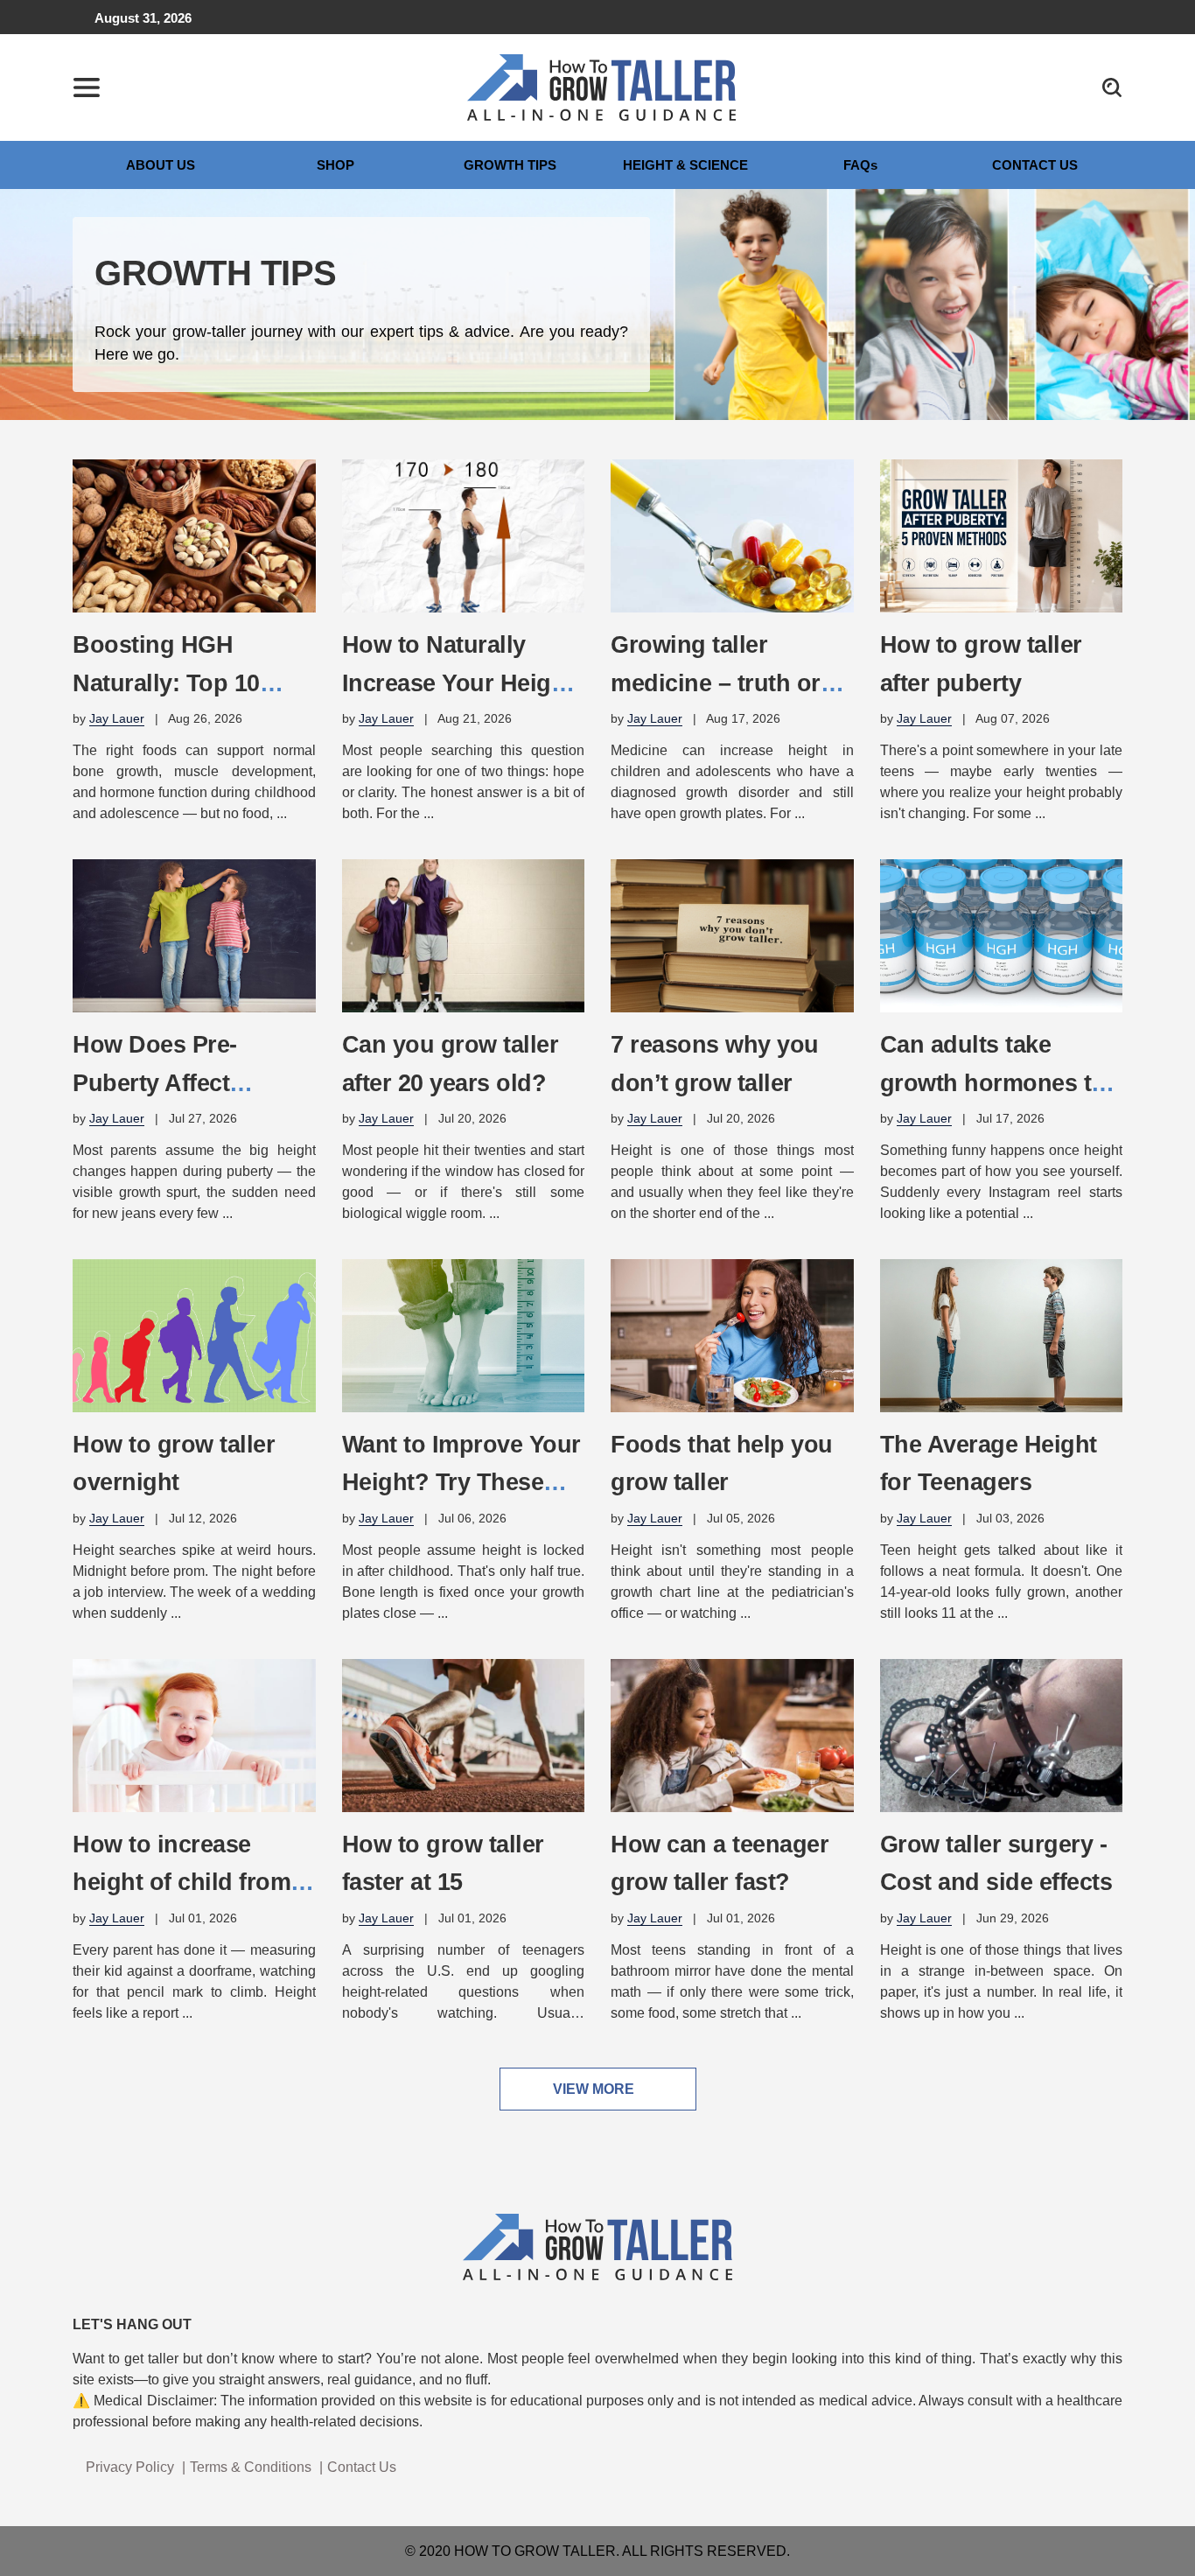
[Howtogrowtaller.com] (602, 86)
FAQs (860, 165)
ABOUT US (161, 165)
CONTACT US (1035, 165)
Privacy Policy (130, 2467)
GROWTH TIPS (510, 165)
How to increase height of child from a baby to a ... (191, 1882)
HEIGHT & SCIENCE (685, 165)
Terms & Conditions (251, 2467)
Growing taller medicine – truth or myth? (716, 682)
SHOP (335, 165)
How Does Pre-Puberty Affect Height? (155, 1082)
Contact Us (362, 2467)
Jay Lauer (117, 718)
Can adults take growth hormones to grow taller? (993, 1082)
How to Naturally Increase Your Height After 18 (458, 682)
